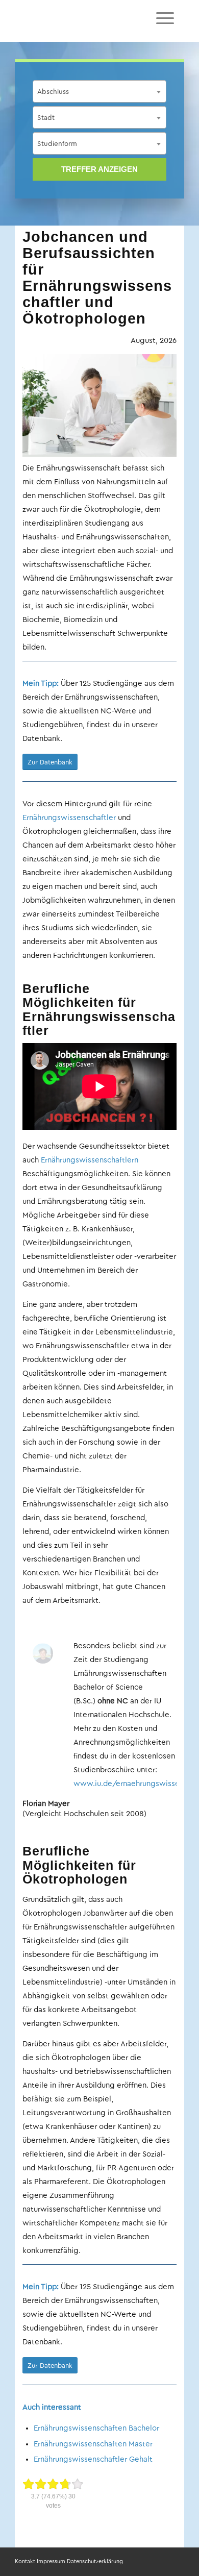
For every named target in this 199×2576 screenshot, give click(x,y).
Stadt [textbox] (46, 118)
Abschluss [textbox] (53, 92)
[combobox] (99, 91)
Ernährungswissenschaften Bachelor (96, 2428)
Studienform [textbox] (57, 144)
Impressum (51, 2561)
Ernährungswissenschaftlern (90, 1160)
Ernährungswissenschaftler (69, 818)
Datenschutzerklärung (95, 2561)
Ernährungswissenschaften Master (93, 2444)
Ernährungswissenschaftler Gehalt (93, 2459)
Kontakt (25, 2561)
